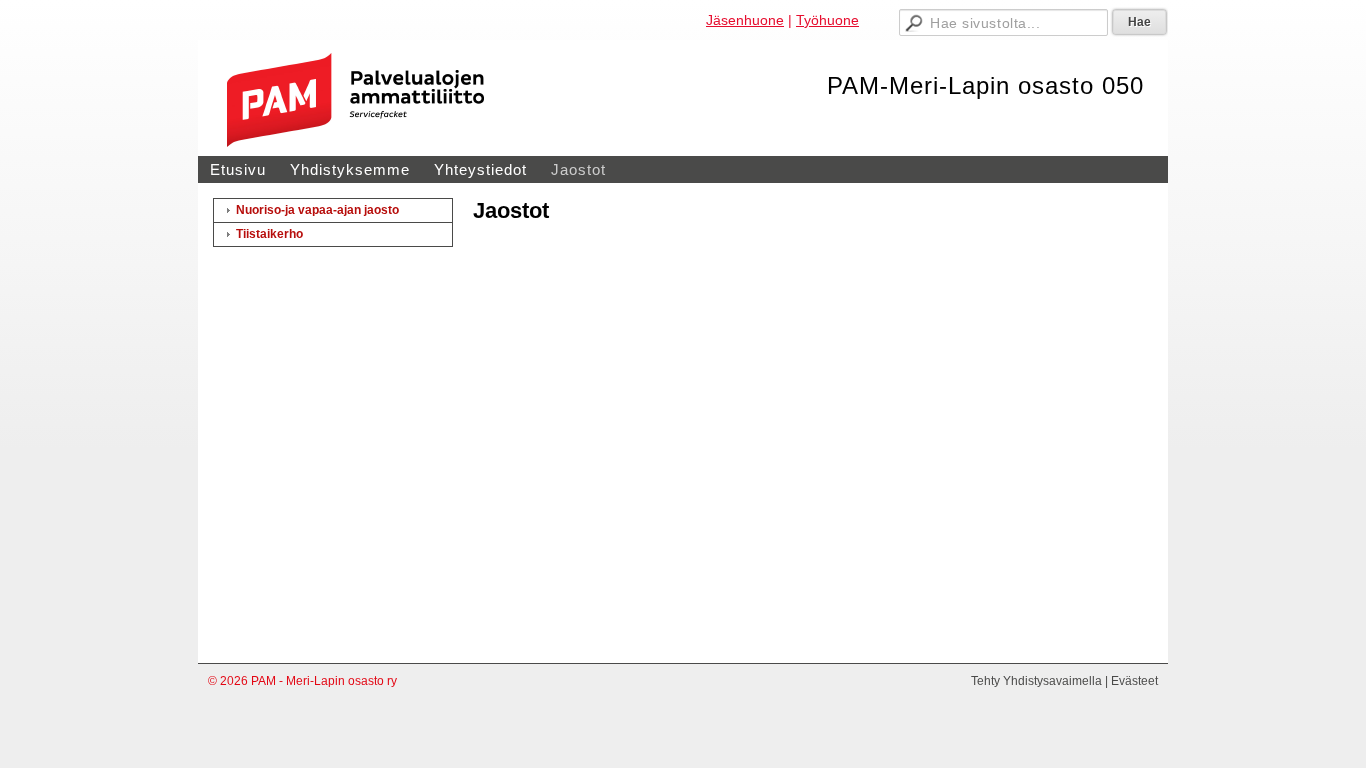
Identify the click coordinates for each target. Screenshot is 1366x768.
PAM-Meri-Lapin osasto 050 (985, 85)
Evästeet (1134, 681)
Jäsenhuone (745, 20)
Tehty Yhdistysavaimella (1036, 681)
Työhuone (827, 20)
